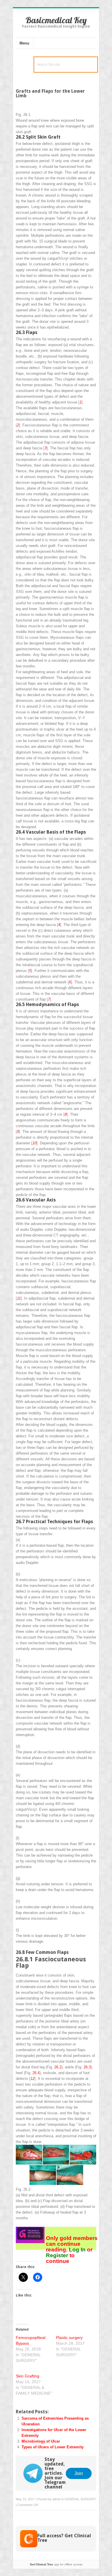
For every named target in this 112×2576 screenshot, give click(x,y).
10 (34, 1143)
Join (79, 2473)
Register (58, 2255)
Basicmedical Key (56, 20)
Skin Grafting (28, 2376)
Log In (77, 2250)
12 (32, 2079)
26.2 (58, 2067)
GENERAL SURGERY (80, 2499)
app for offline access (56, 2564)
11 (19, 1298)
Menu (24, 43)
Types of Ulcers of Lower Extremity (53, 2447)
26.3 (87, 2067)
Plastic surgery (69, 2338)
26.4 (36, 2073)
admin (56, 2499)
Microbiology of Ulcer (41, 2441)
